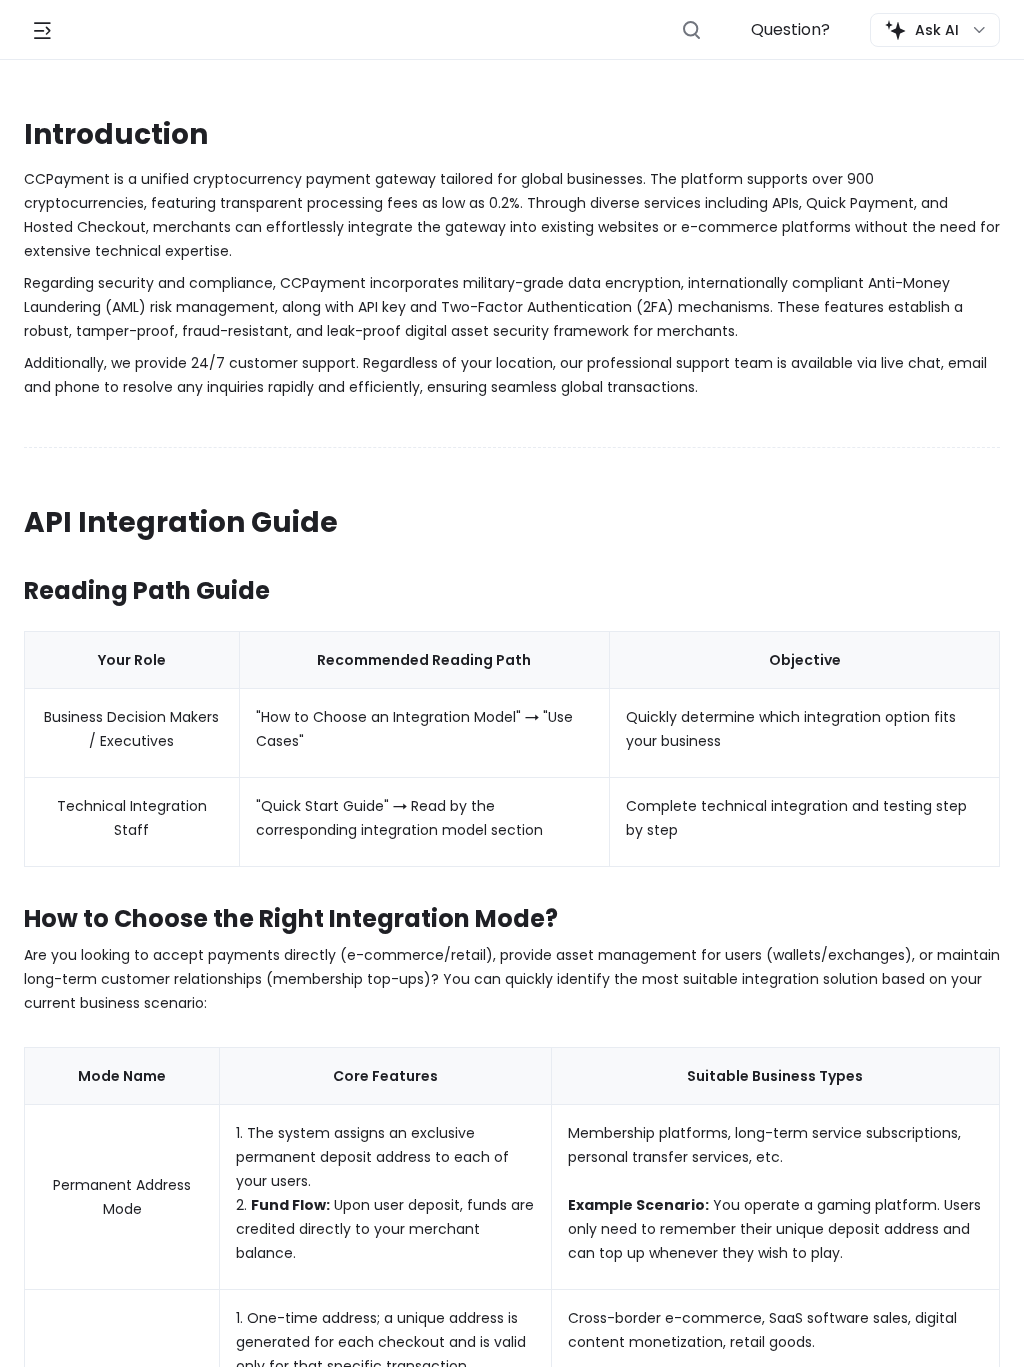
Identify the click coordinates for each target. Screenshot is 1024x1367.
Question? (790, 29)
